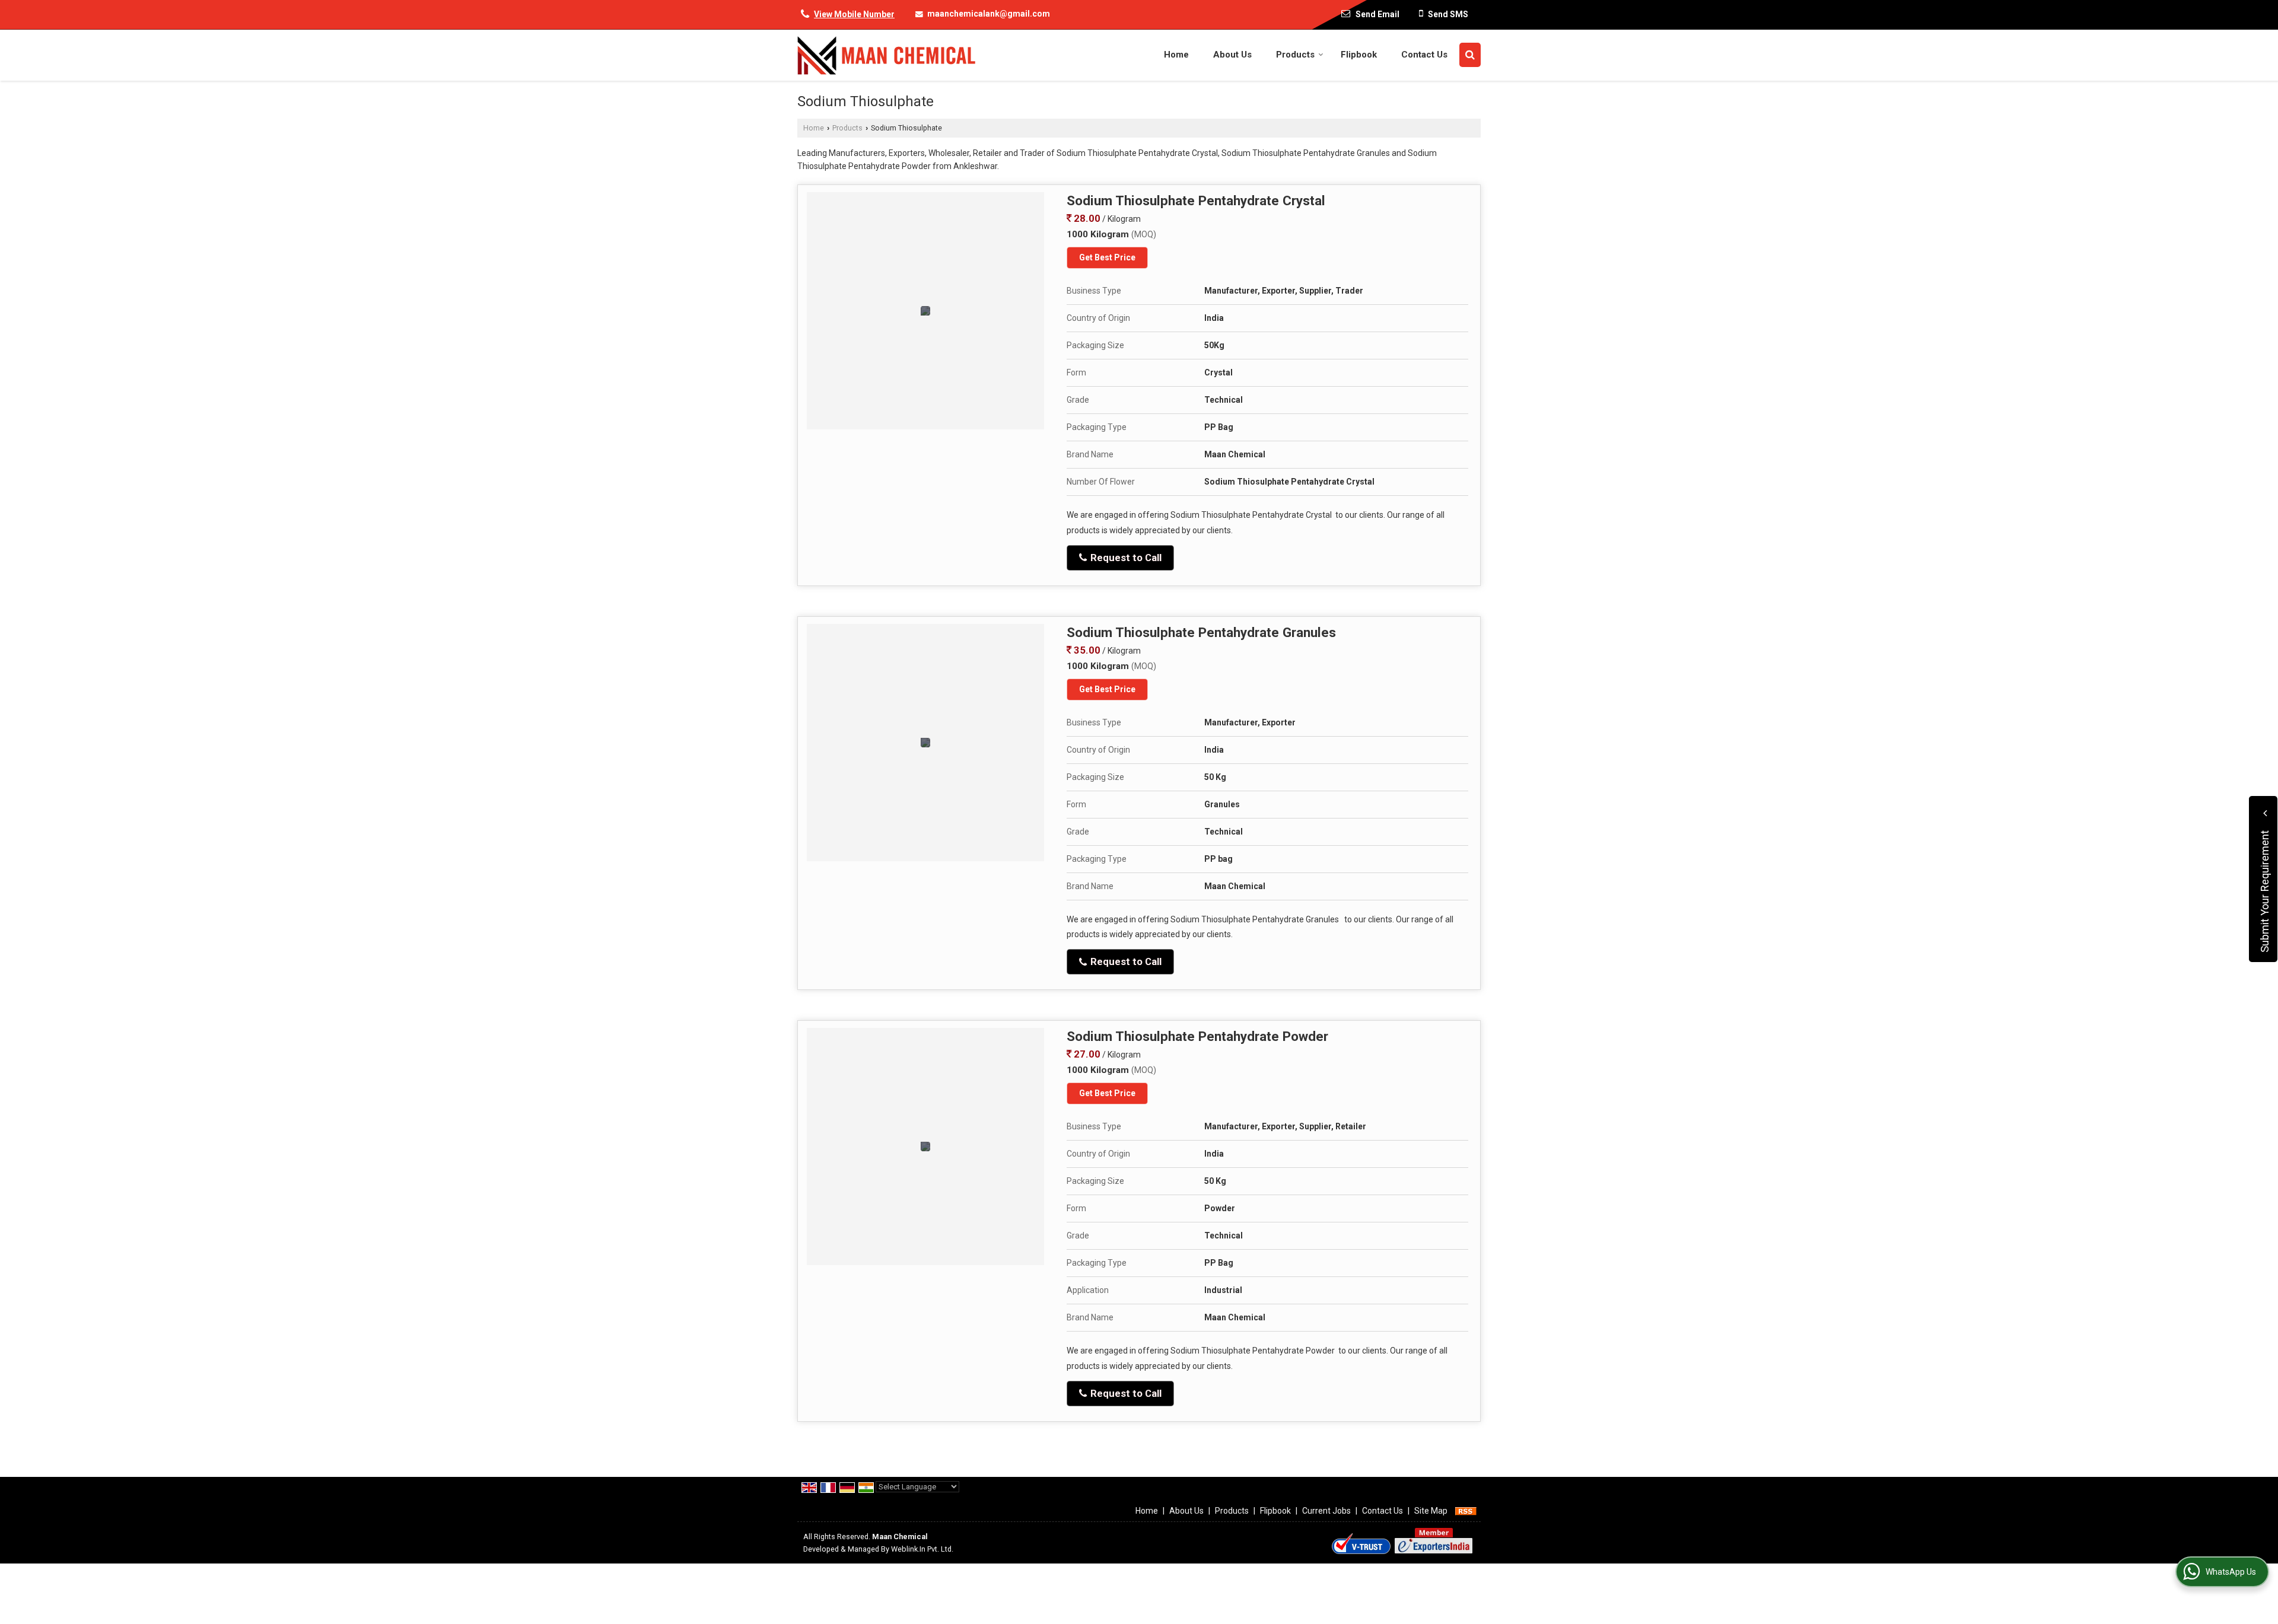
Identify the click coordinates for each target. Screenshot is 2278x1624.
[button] (854, 14)
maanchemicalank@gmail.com (989, 14)
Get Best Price (1107, 257)
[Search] (1470, 55)
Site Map (1431, 1511)
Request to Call (1125, 558)
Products (1295, 55)
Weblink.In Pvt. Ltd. (922, 1549)
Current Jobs (1326, 1511)
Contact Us (1424, 55)
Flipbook (1359, 55)
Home (1176, 55)
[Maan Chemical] (886, 55)
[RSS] (1466, 1511)
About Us (1232, 55)
